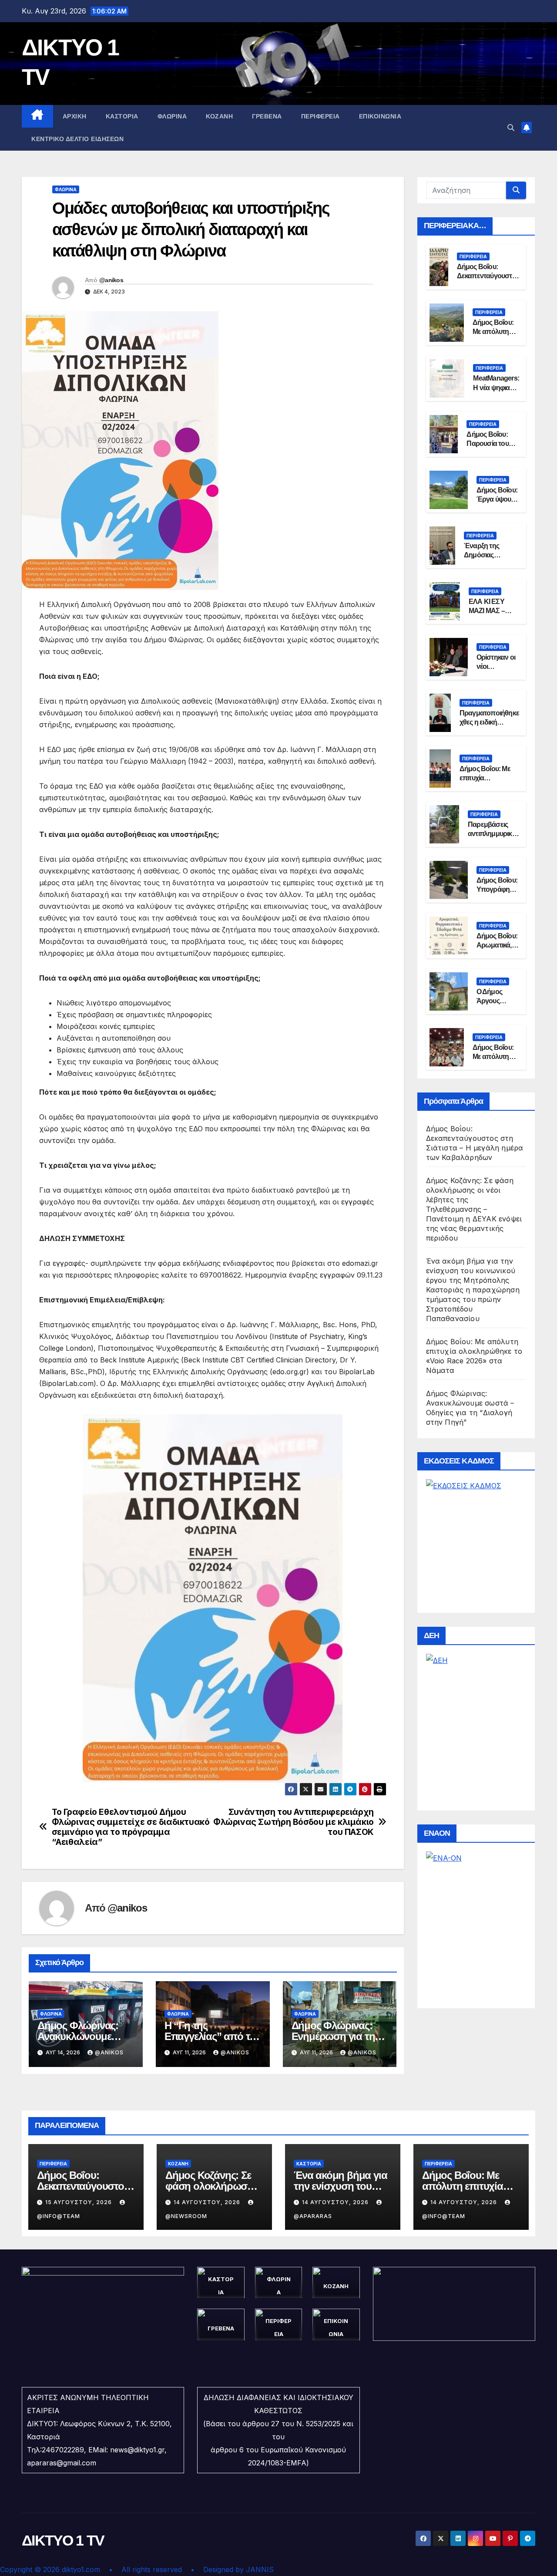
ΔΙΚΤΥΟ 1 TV (63, 2540)
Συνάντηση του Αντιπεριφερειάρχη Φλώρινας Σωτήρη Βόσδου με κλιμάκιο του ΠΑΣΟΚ (294, 1822)
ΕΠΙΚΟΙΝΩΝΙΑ (380, 116)
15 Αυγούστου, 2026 (79, 2202)
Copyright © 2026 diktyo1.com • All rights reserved (95, 2569)
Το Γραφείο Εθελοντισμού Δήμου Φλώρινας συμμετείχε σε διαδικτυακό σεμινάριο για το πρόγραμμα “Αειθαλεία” (131, 1827)
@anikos (111, 280)
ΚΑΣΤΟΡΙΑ (122, 116)
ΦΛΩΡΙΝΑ (172, 116)
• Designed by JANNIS (232, 2569)
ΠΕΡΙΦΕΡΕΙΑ (320, 116)
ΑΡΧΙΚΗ (75, 116)
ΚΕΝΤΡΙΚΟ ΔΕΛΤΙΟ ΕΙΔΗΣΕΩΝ (77, 139)
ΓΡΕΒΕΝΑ (267, 116)
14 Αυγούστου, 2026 (208, 2202)
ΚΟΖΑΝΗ (219, 116)
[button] (511, 128)
